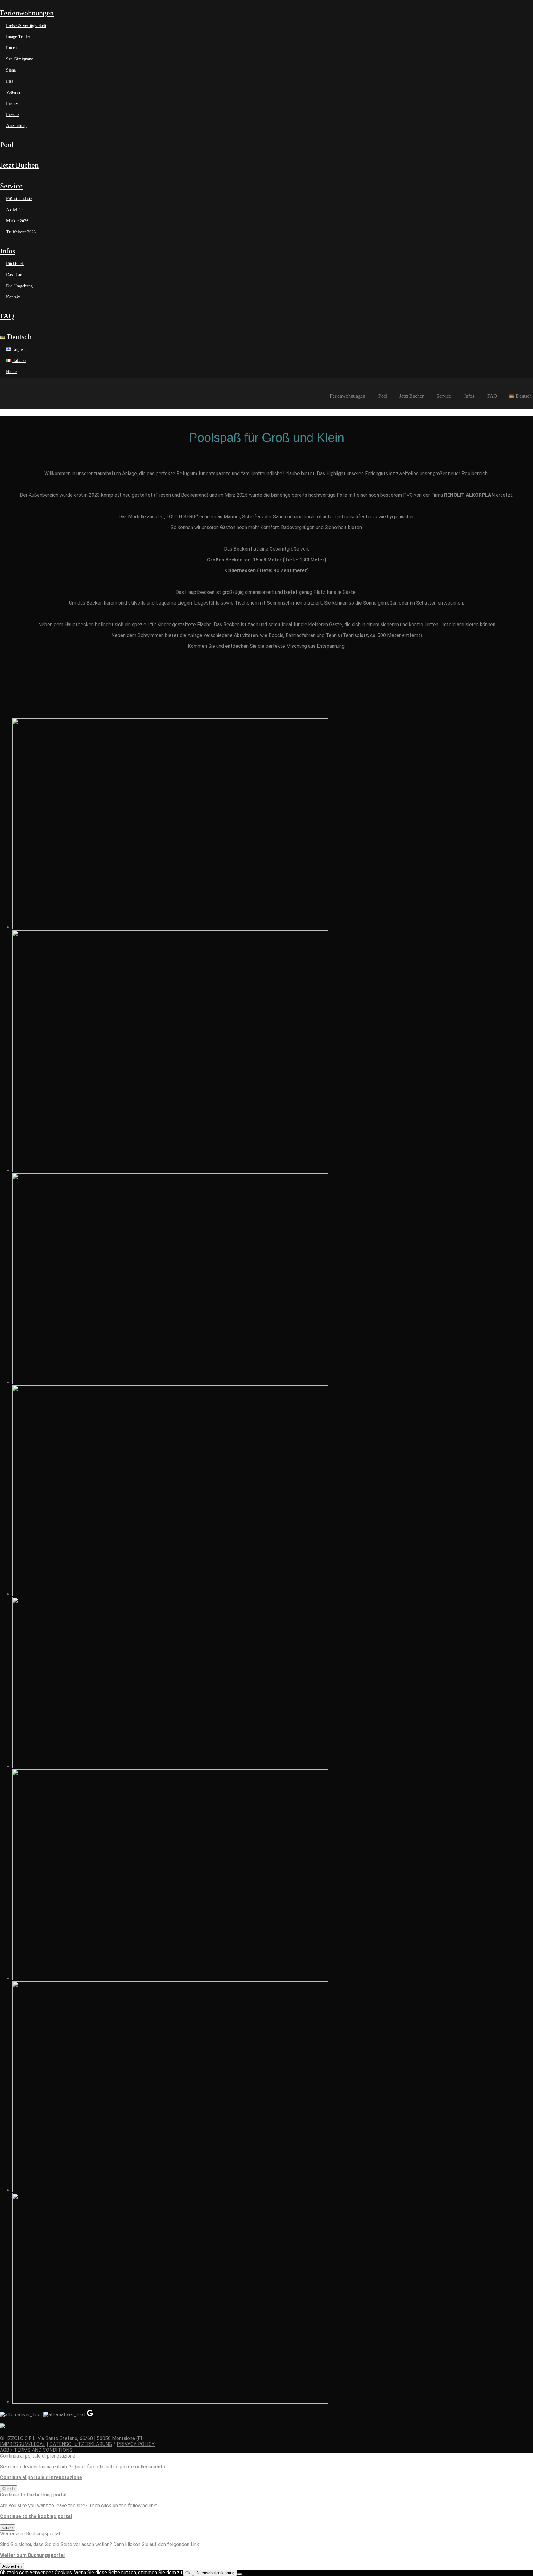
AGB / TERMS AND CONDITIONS (36, 2450)
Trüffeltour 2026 (21, 232)
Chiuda (9, 2489)
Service (11, 186)
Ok (188, 2573)
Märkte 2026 (17, 221)
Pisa (10, 81)
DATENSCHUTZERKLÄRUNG (81, 2444)
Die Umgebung (19, 286)
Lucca (11, 48)
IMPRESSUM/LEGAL (23, 2444)
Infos (8, 251)
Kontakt (13, 297)
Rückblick (15, 264)
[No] (239, 2574)
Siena (11, 70)
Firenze (13, 103)
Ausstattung (16, 126)
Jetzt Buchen (19, 165)
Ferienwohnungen (27, 13)
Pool (7, 145)
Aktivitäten (16, 210)
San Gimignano (20, 59)
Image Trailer (18, 37)
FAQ (7, 316)
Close (8, 2527)
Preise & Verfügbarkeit (26, 26)
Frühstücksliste (19, 199)
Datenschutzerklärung (215, 2573)
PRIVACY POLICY (136, 2444)
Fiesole (12, 115)
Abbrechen (12, 2566)
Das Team (15, 275)
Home (11, 372)
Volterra (13, 92)
